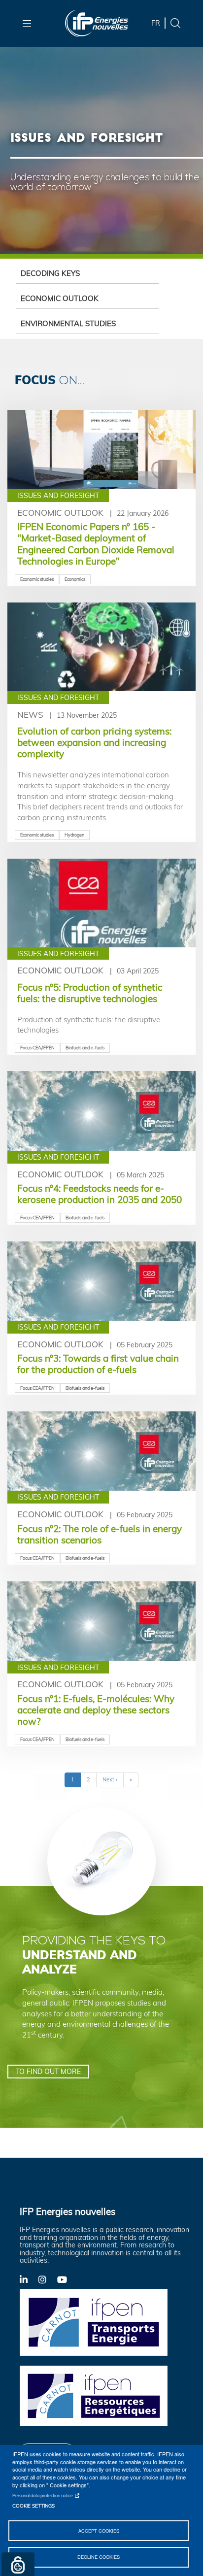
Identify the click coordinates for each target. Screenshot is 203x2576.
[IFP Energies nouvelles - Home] (97, 23)
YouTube (67, 2279)
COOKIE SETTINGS (34, 2506)
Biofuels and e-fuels (85, 1048)
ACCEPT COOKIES (99, 2531)
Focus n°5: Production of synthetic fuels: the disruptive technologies (90, 993)
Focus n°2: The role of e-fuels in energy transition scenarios (100, 1534)
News (30, 715)
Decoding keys (50, 273)
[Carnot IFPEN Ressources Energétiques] (94, 2395)
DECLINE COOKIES (99, 2557)
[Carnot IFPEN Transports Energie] (94, 2321)
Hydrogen (74, 835)
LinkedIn (29, 2279)
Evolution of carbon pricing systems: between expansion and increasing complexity (94, 742)
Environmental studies (68, 323)
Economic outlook (60, 298)
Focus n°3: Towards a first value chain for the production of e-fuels (98, 1364)
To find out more (48, 2071)
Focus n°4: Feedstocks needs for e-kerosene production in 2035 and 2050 (100, 1194)
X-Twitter (48, 2282)
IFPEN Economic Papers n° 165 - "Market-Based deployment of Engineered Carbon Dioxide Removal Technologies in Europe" (96, 544)
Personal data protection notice (43, 2495)
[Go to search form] (175, 22)
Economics (75, 579)
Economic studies (37, 579)
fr (156, 23)
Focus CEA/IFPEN (37, 1048)
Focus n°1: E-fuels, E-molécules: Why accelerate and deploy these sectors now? (96, 1710)
